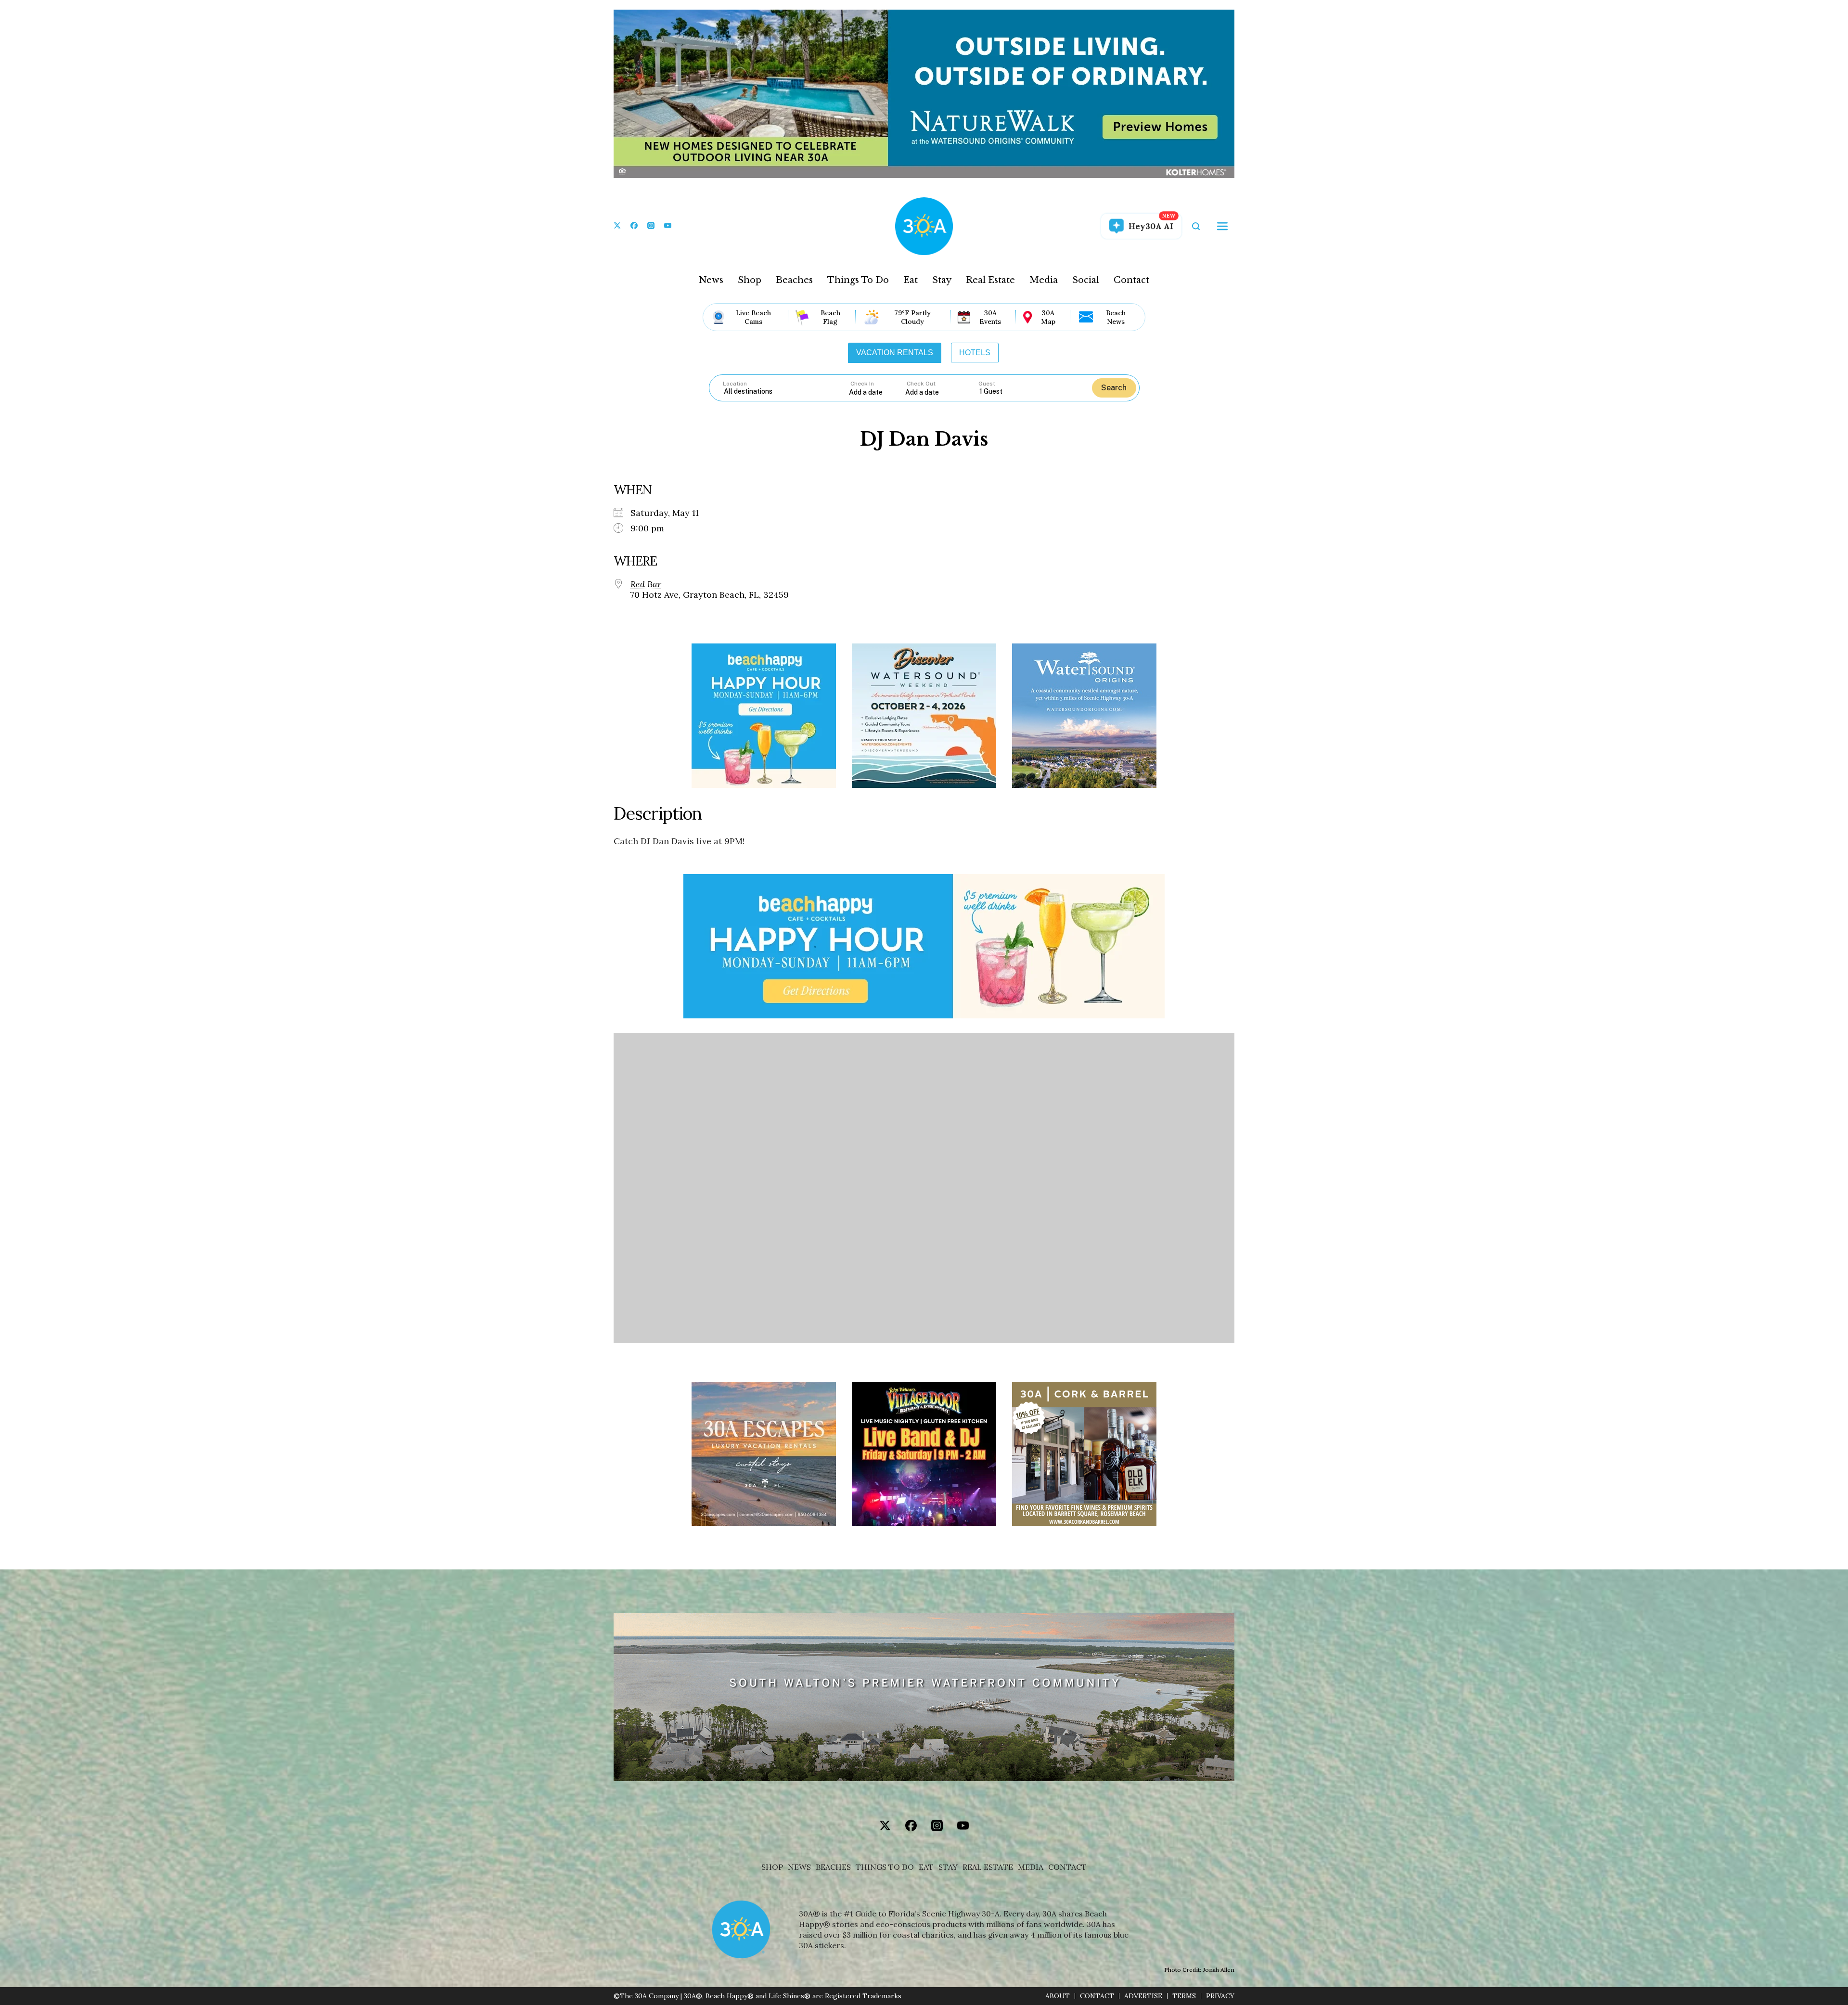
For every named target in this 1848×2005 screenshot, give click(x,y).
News (711, 280)
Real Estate (990, 280)
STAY (948, 1867)
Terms (1184, 1996)
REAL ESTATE (988, 1867)
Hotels (975, 353)
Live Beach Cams (753, 317)
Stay (942, 280)
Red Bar (646, 584)
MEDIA (1031, 1867)
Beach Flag (830, 317)
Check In (862, 384)
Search (1114, 388)
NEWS (799, 1867)
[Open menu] (1222, 226)
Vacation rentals (895, 353)
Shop (750, 280)
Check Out (921, 384)
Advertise (1143, 1996)
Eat (911, 280)
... (877, 392)
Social (1086, 280)
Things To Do (858, 280)
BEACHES (833, 1867)
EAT (926, 1867)
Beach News (1116, 317)
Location (735, 384)
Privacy (1220, 1996)
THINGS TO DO (885, 1867)
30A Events (990, 317)
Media (1044, 280)
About (1058, 1996)
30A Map (1048, 317)
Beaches (794, 280)
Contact (1131, 280)
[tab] (895, 353)
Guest (987, 384)
